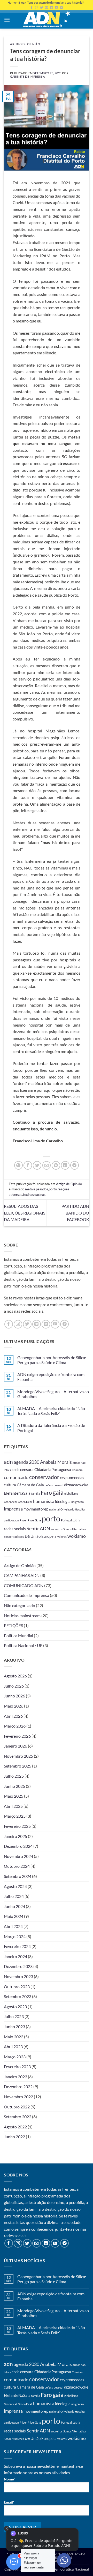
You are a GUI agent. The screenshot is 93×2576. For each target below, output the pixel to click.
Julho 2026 (14, 1686)
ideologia (63, 1501)
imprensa (13, 1509)
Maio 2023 (14, 2037)
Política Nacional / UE (23, 1645)
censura (27, 1469)
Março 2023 (15, 2057)
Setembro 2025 (18, 1766)
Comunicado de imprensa (26, 1595)
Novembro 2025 (18, 1756)
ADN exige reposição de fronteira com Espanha (51, 1377)
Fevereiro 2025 (17, 1826)
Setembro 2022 (18, 2117)
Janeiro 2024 (16, 1956)
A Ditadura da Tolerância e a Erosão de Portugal (51, 1428)
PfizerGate (34, 1520)
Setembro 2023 (18, 1996)
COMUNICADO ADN (24, 1585)
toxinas (28, 1195)
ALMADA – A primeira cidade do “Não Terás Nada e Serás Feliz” (51, 1411)
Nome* (9, 2479)
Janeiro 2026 (16, 1746)
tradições (18, 1537)
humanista (44, 1501)
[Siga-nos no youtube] (55, 1324)
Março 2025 (15, 1816)
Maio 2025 (14, 1796)
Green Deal (25, 1502)
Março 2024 (15, 1936)
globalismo (71, 1493)
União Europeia (44, 1536)
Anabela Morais (56, 1462)
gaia (58, 1492)
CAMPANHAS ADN (22, 1575)
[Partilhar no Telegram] (75, 1165)
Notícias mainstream (22, 1616)
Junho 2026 (14, 1696)
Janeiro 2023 (16, 2077)
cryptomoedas (72, 1478)
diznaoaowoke (76, 1485)
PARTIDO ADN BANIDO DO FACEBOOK (75, 1213)
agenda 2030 (26, 1462)
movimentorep (36, 1509)
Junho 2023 (14, 2027)
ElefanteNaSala (17, 1493)
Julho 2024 (14, 1896)
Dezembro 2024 (18, 1846)
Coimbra (77, 1470)
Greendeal (10, 1502)
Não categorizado (20, 1605)
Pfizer (23, 1520)
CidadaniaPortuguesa (53, 1469)
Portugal (66, 1520)
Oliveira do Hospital (73, 1509)
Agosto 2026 (15, 1676)
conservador (44, 1477)
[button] (7, 20)
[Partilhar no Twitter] (37, 1165)
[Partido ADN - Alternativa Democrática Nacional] (47, 19)
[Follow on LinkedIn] (46, 1324)
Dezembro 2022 (18, 2086)
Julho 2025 (14, 1776)
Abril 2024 (13, 1926)
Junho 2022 (14, 2137)
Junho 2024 (14, 1906)
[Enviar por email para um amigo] (47, 1165)
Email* (9, 2502)
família (36, 1493)
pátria (76, 1520)
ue (27, 1536)
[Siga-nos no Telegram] (64, 1324)
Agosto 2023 (15, 2007)
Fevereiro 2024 (17, 1946)
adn (8, 1462)
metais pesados (37, 1189)
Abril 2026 (13, 1716)
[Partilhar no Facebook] (28, 1165)
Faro (46, 1493)
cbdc (16, 1469)
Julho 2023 (14, 2016)
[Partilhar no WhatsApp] (18, 1165)
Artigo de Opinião (25, 44)
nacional (54, 1509)
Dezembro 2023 (18, 1966)
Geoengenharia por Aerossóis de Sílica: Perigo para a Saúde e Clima (52, 1360)
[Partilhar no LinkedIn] (65, 1165)
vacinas (40, 1195)
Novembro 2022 (18, 2097)
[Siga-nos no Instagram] (18, 1324)
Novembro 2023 (18, 1976)
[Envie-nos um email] (37, 1324)
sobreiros (57, 1529)
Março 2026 (15, 1726)
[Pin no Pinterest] (56, 1165)
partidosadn (11, 1520)
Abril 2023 (13, 2046)
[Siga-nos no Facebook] (9, 1324)
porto (53, 1189)
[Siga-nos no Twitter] (27, 1324)
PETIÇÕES (13, 1625)
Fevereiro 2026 (17, 1736)
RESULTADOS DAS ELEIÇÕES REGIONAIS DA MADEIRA (25, 1213)
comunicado (16, 1477)
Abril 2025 (13, 1806)
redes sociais (15, 1529)
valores (62, 1537)
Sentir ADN (38, 1528)
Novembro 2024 (18, 1856)
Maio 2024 (14, 1916)
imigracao (78, 1502)
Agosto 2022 (15, 2127)
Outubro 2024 (17, 1866)
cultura (10, 1485)
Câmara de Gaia (30, 1485)
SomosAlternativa (75, 1529)
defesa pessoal (54, 1485)
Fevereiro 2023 (17, 2066)
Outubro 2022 (17, 2107)
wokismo (77, 1536)
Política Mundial (18, 1636)
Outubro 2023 (17, 1987)
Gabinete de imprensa (27, 76)
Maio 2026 (14, 1706)
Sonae (8, 1537)
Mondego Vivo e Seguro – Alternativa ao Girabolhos (53, 1394)
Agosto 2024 (15, 1886)
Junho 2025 (14, 1786)
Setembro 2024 (18, 1876)
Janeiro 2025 (16, 1836)
